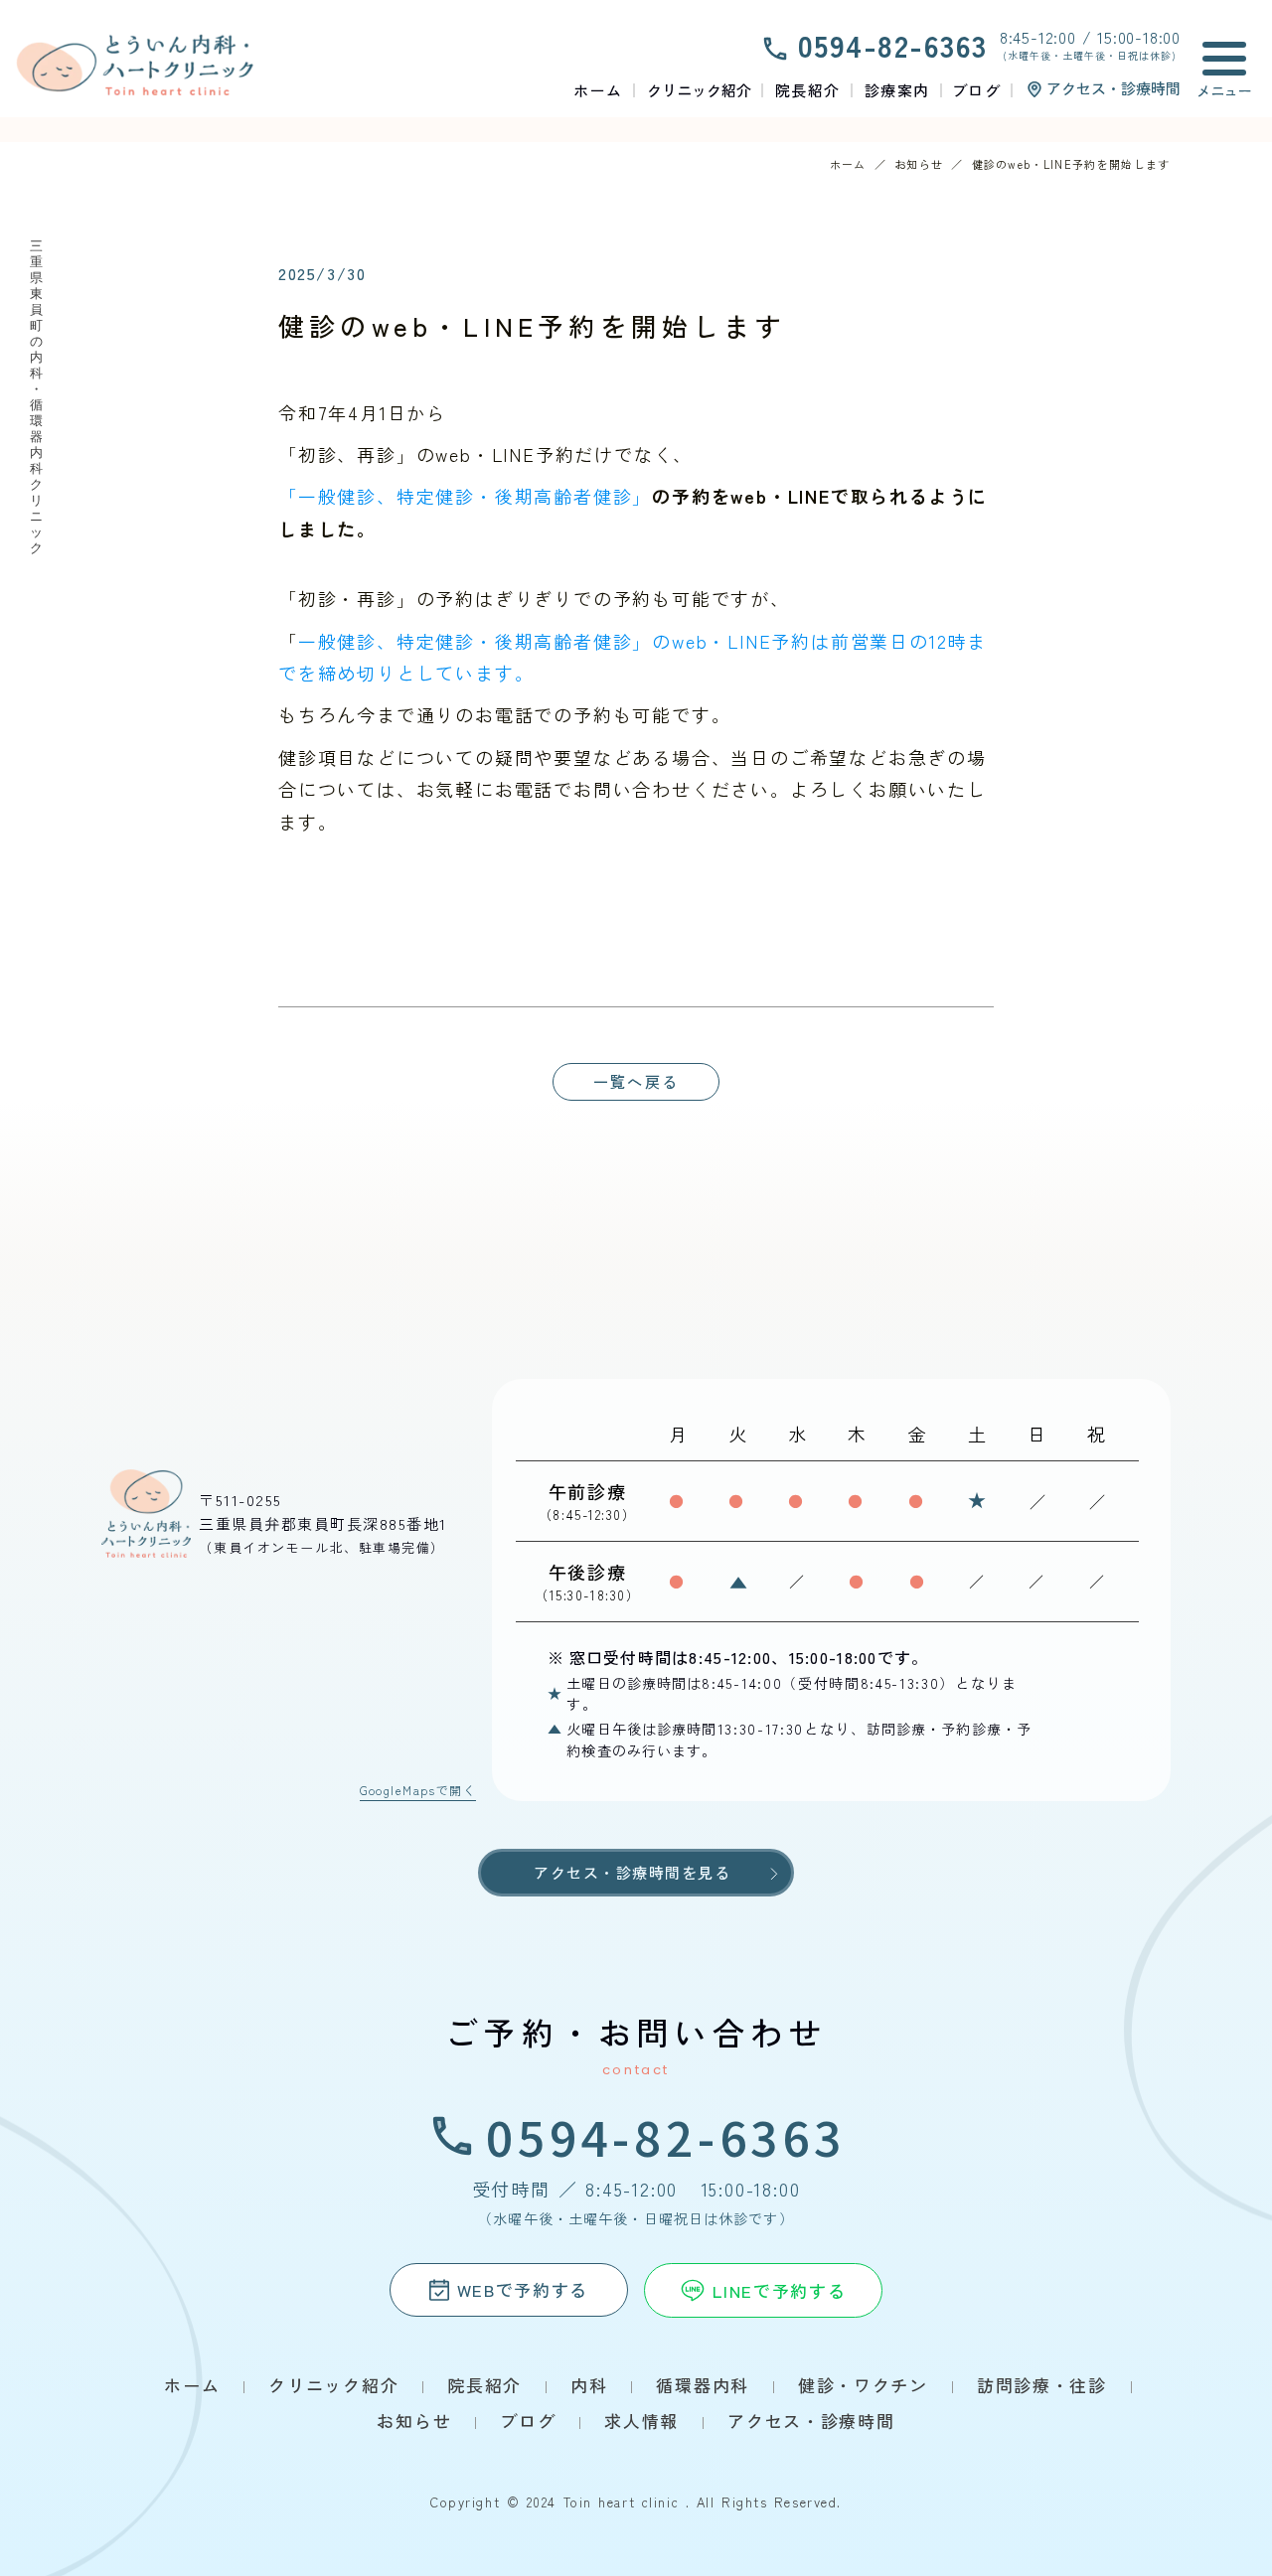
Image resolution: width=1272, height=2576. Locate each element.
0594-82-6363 (666, 2136)
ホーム (848, 164)
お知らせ (919, 164)
